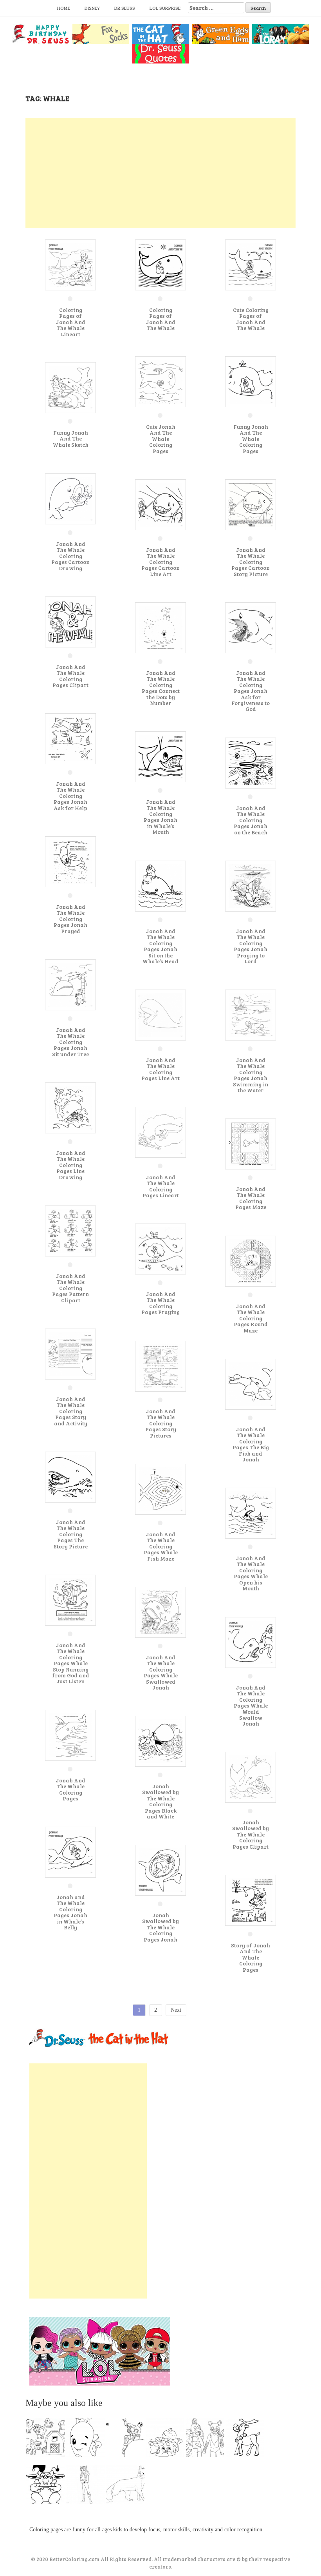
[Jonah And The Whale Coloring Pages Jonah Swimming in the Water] (251, 1014)
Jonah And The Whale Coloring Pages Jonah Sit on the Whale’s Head (160, 946)
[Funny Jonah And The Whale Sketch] (70, 387)
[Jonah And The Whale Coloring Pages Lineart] (160, 1132)
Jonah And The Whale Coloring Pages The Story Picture (71, 1534)
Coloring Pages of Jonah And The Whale (161, 319)
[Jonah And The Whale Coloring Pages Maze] (251, 1143)
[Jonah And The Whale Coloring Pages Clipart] (70, 621)
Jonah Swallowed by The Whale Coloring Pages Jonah (160, 1927)
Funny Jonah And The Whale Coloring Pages (251, 439)
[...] (48, 2439)
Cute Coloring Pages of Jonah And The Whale (251, 319)
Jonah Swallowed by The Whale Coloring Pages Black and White (160, 1801)
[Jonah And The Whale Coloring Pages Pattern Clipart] (70, 1230)
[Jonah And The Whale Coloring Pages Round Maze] (251, 1261)
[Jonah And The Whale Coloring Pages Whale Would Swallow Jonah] (251, 1642)
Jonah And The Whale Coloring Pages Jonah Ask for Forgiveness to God (251, 691)
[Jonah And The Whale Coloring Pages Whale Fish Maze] (160, 1489)
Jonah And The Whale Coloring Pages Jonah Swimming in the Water (251, 1075)
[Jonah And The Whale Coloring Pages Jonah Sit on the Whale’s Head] (160, 886)
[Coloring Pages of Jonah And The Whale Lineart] (70, 264)
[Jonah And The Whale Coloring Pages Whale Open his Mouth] (251, 1513)
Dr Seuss (125, 8)
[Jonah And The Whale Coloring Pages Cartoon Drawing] (70, 498)
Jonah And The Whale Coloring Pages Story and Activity (71, 1411)
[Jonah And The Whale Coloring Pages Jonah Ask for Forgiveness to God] (251, 627)
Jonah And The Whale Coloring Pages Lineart (161, 1186)
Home (64, 8)
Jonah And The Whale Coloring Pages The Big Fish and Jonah (251, 1444)
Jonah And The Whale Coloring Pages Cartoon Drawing (70, 556)
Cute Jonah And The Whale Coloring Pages (161, 439)
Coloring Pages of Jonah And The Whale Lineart (71, 322)
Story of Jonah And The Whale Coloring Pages (251, 1957)
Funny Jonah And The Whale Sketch (71, 439)
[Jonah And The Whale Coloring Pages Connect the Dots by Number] (160, 627)
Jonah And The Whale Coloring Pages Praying (160, 1303)
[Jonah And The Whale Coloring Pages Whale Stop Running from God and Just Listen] (70, 1600)
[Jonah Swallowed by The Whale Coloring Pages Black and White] (160, 1741)
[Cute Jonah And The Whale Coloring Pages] (160, 381)
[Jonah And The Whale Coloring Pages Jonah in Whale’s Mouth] (160, 756)
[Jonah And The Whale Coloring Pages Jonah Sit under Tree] (70, 984)
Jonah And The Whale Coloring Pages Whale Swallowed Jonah (161, 1672)
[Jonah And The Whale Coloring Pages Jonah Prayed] (70, 861)
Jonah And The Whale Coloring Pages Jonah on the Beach (251, 820)
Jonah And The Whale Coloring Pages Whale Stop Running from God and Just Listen (71, 1663)
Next (176, 2010)
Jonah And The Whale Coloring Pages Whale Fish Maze (161, 1546)
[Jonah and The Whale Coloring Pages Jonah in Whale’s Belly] (70, 1852)
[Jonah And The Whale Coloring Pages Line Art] (160, 1014)
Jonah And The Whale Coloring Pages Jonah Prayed (70, 919)
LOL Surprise (165, 8)
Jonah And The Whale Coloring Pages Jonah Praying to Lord (251, 946)
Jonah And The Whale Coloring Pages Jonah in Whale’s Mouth (160, 817)
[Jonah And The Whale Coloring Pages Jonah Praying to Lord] (251, 886)
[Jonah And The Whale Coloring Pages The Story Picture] (70, 1477)
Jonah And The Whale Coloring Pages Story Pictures (161, 1423)
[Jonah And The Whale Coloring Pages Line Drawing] (70, 1107)
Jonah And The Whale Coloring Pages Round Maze (251, 1318)
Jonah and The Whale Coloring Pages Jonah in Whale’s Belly (70, 1912)
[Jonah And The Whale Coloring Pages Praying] (160, 1248)
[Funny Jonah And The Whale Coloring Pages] (251, 381)
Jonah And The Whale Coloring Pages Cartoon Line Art (160, 562)
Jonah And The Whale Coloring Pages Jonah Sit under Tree (70, 1042)
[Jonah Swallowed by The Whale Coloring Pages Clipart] (251, 1777)
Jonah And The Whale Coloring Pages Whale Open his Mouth (251, 1573)
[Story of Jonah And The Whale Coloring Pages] (251, 1900)
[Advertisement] (160, 173)
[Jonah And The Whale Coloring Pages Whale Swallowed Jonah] (160, 1612)
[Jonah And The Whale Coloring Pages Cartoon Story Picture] (251, 504)
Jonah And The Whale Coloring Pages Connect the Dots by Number (161, 688)
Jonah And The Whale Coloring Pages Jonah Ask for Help (70, 796)
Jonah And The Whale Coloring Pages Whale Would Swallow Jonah (251, 1705)
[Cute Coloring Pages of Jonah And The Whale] (251, 264)
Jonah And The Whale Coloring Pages (71, 1789)
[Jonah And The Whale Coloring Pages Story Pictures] (160, 1366)
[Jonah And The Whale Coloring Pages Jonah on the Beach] (251, 762)
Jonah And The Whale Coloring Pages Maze (251, 1198)
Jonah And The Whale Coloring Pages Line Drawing (71, 1165)
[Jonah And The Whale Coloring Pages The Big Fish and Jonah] (251, 1384)
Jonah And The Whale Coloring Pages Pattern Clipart (70, 1288)
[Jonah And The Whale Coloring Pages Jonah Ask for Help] (70, 738)
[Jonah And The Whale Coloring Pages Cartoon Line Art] (160, 504)
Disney (92, 8)
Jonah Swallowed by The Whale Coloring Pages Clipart (251, 1834)
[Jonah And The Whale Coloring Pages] (70, 1735)
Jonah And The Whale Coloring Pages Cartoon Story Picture (251, 562)
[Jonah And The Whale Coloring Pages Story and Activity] (70, 1353)
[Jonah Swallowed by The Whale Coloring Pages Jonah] (160, 1870)
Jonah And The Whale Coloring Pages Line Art (160, 1069)
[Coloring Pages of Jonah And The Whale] (160, 264)
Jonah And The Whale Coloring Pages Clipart (70, 676)
